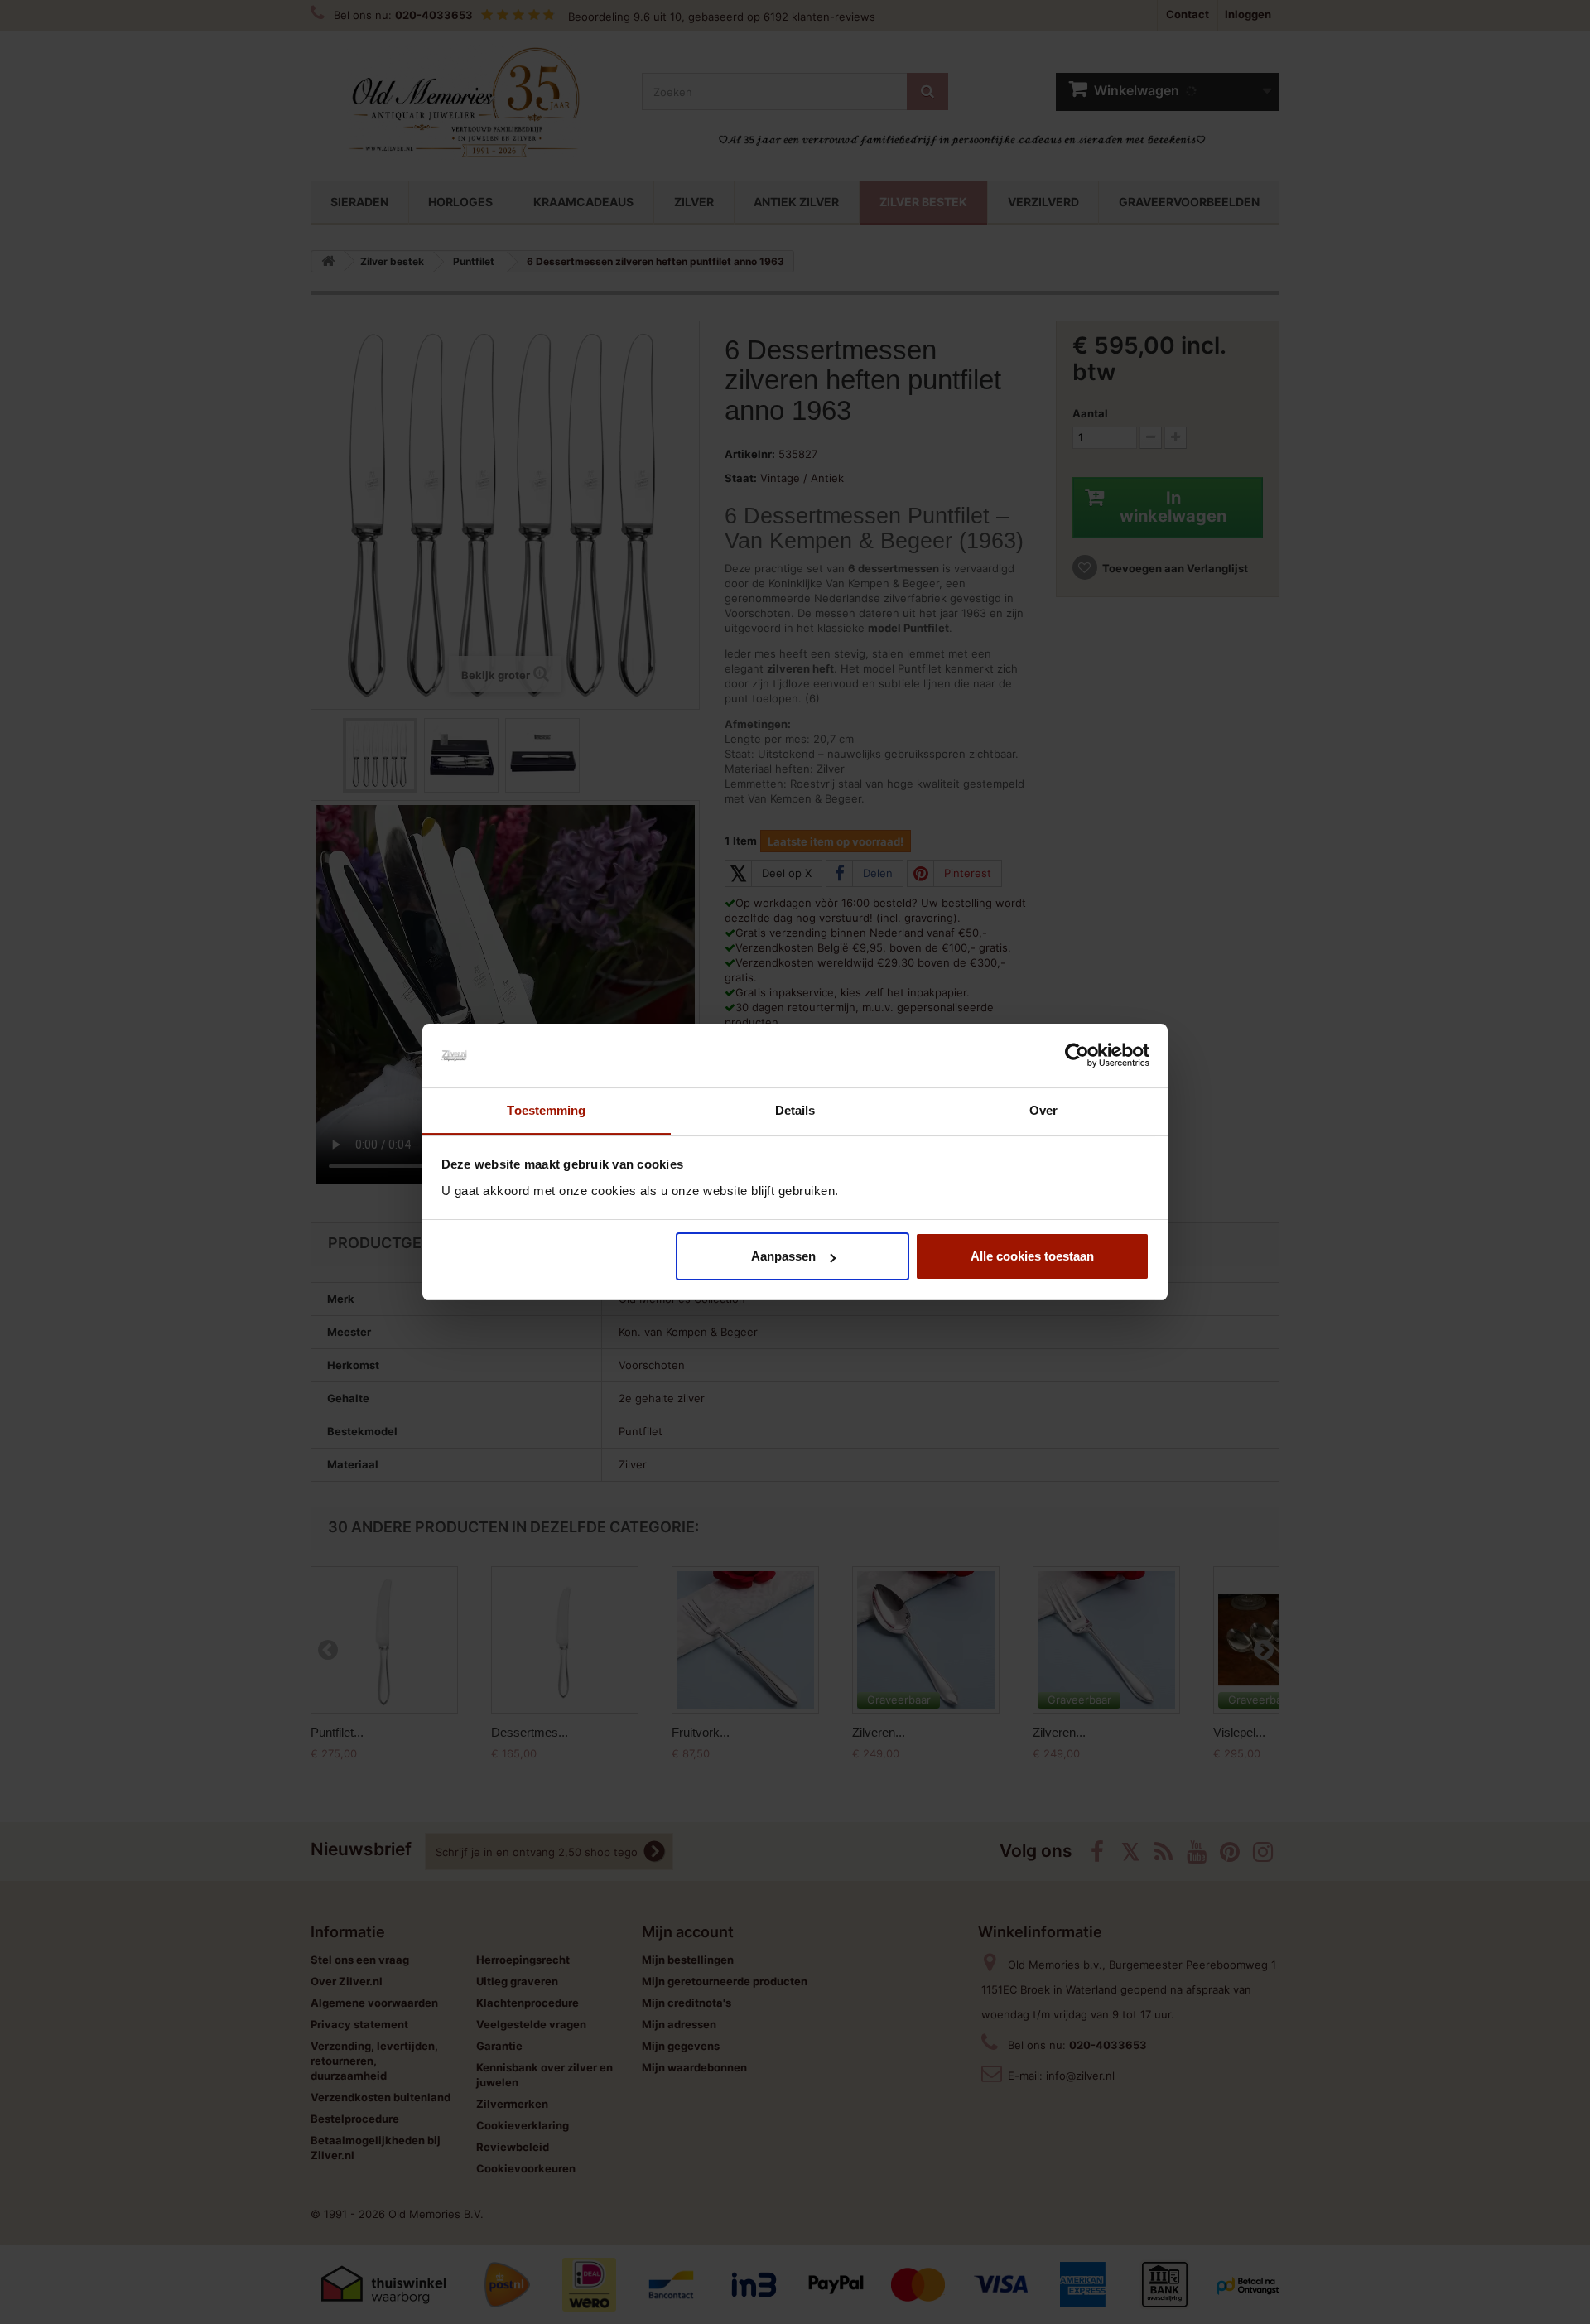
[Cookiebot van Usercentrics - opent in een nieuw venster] (1077, 1056)
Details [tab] (795, 1110)
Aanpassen (783, 1256)
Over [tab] (1043, 1110)
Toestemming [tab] (546, 1110)
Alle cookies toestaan (1032, 1256)
